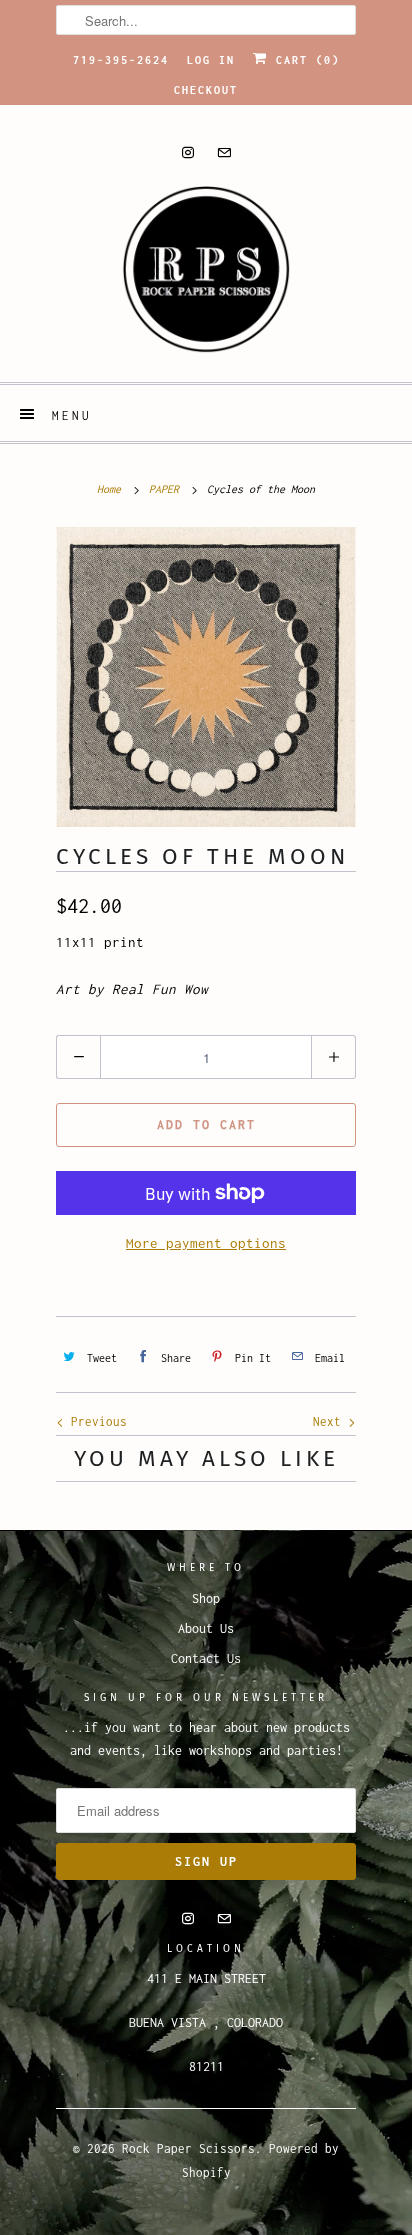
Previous (95, 1421)
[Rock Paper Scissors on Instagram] (188, 152)
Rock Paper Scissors (188, 2148)
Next (330, 1421)
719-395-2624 (121, 60)
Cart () (304, 60)
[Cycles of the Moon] (206, 677)
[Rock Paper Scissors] (206, 276)
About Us (206, 1628)
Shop (206, 1598)
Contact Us (206, 1658)
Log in (211, 60)
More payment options (206, 1243)
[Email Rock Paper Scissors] (224, 152)
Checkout (206, 90)
